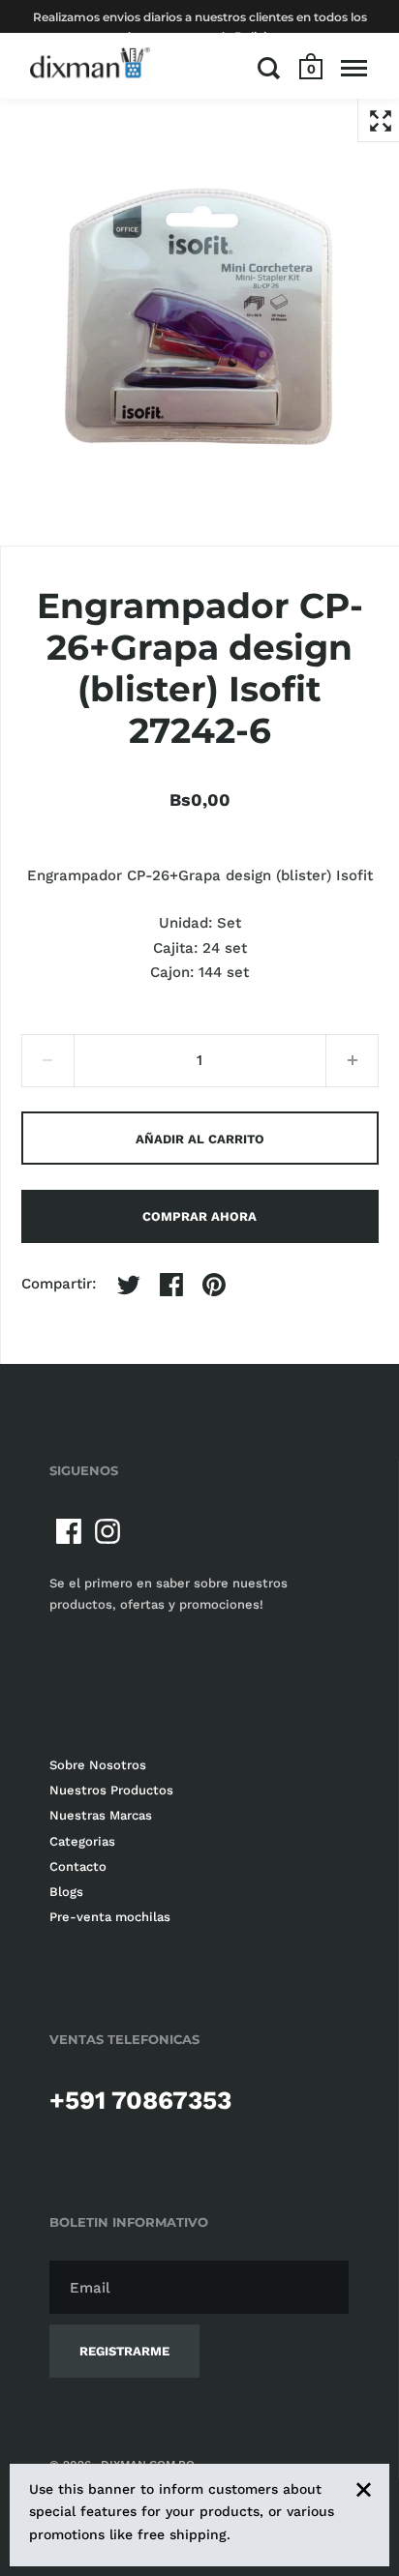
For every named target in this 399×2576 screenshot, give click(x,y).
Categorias (82, 1841)
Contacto (78, 1866)
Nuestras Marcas (101, 1815)
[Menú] (354, 68)
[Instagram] (107, 1531)
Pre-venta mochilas (110, 1917)
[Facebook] (69, 1531)
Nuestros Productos (111, 1790)
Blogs (66, 1892)
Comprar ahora (199, 1216)
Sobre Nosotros (98, 1765)
